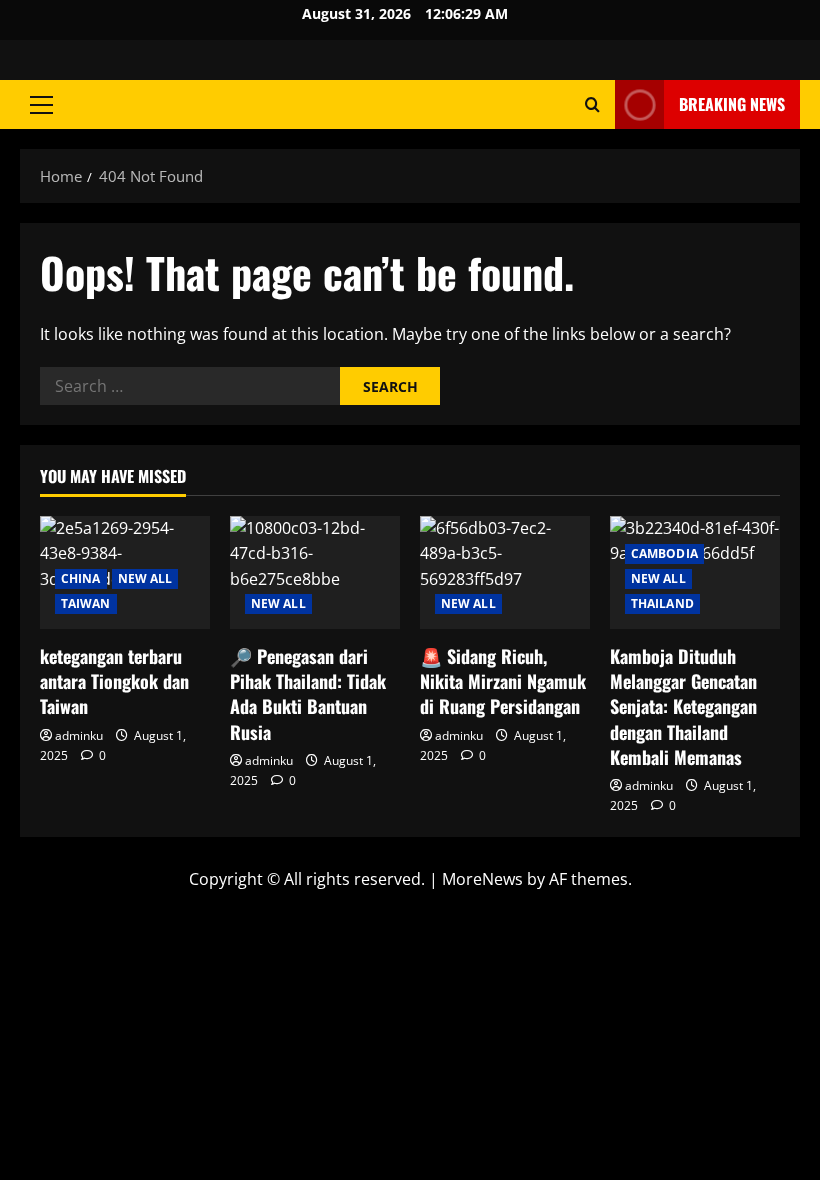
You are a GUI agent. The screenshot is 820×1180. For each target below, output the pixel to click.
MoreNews (482, 879)
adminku (79, 735)
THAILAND (662, 603)
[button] (41, 105)
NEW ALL (145, 578)
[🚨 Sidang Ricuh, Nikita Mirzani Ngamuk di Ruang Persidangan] (505, 572)
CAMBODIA (664, 553)
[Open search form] (592, 104)
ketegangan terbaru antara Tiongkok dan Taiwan (114, 681)
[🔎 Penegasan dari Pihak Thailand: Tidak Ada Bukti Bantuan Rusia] (315, 572)
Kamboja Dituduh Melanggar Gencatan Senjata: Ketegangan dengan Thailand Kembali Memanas (683, 706)
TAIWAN (86, 603)
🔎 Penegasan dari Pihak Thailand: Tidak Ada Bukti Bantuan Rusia (308, 694)
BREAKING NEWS (732, 104)
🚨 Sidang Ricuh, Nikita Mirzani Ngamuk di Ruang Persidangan (503, 681)
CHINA (81, 578)
